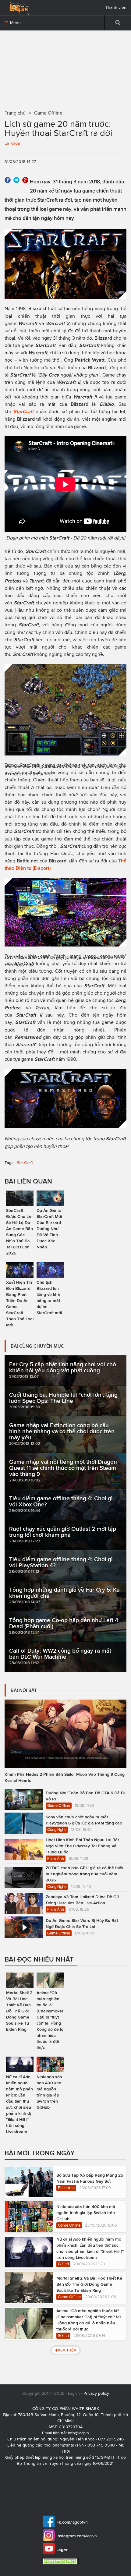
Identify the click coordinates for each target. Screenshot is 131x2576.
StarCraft (25, 1163)
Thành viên (116, 7)
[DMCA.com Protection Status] (62, 2561)
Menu (15, 23)
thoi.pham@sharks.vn (64, 2445)
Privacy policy (96, 2393)
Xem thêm (67, 2350)
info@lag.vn (78, 2433)
